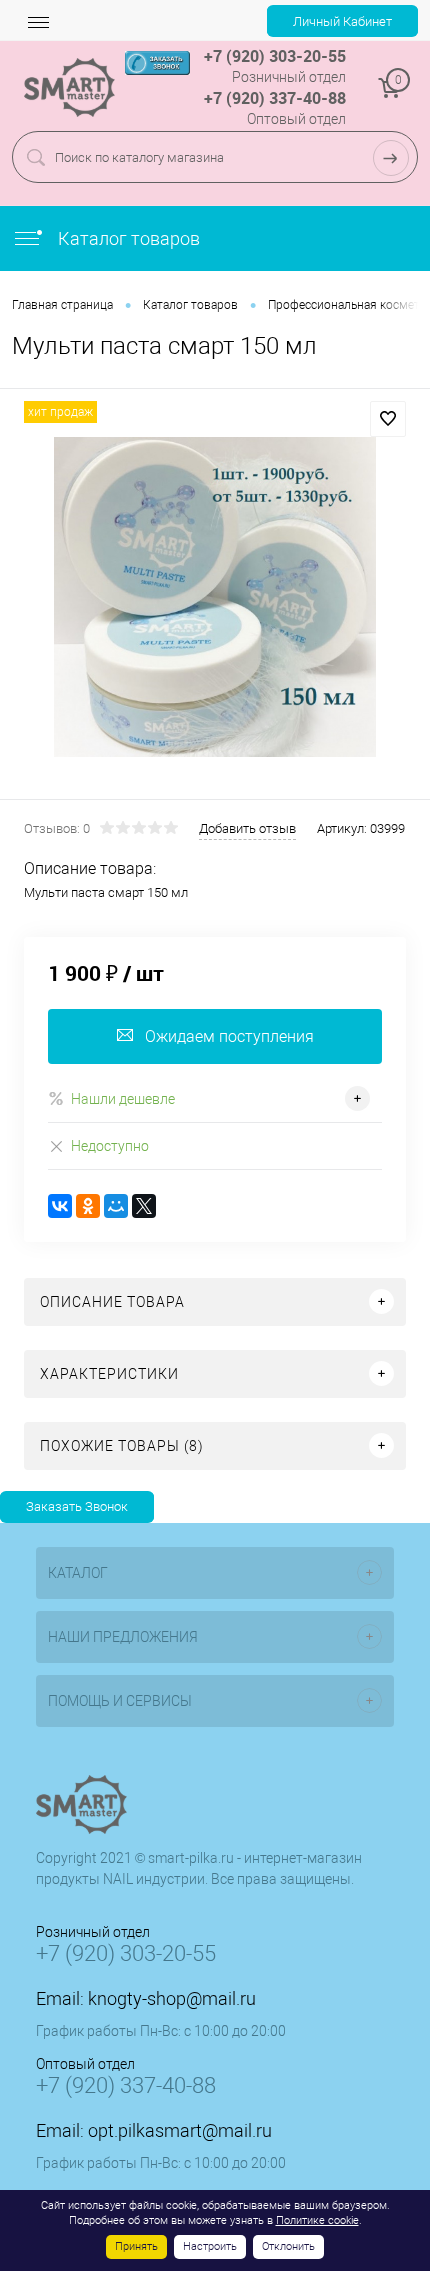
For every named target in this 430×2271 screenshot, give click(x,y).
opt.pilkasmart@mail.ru (180, 2130)
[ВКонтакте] (60, 1206)
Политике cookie (317, 2220)
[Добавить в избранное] (388, 419)
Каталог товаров (127, 238)
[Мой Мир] (116, 1206)
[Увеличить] (215, 597)
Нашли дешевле (123, 1099)
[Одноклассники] (88, 1206)
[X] (144, 1206)
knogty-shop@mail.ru (172, 1998)
